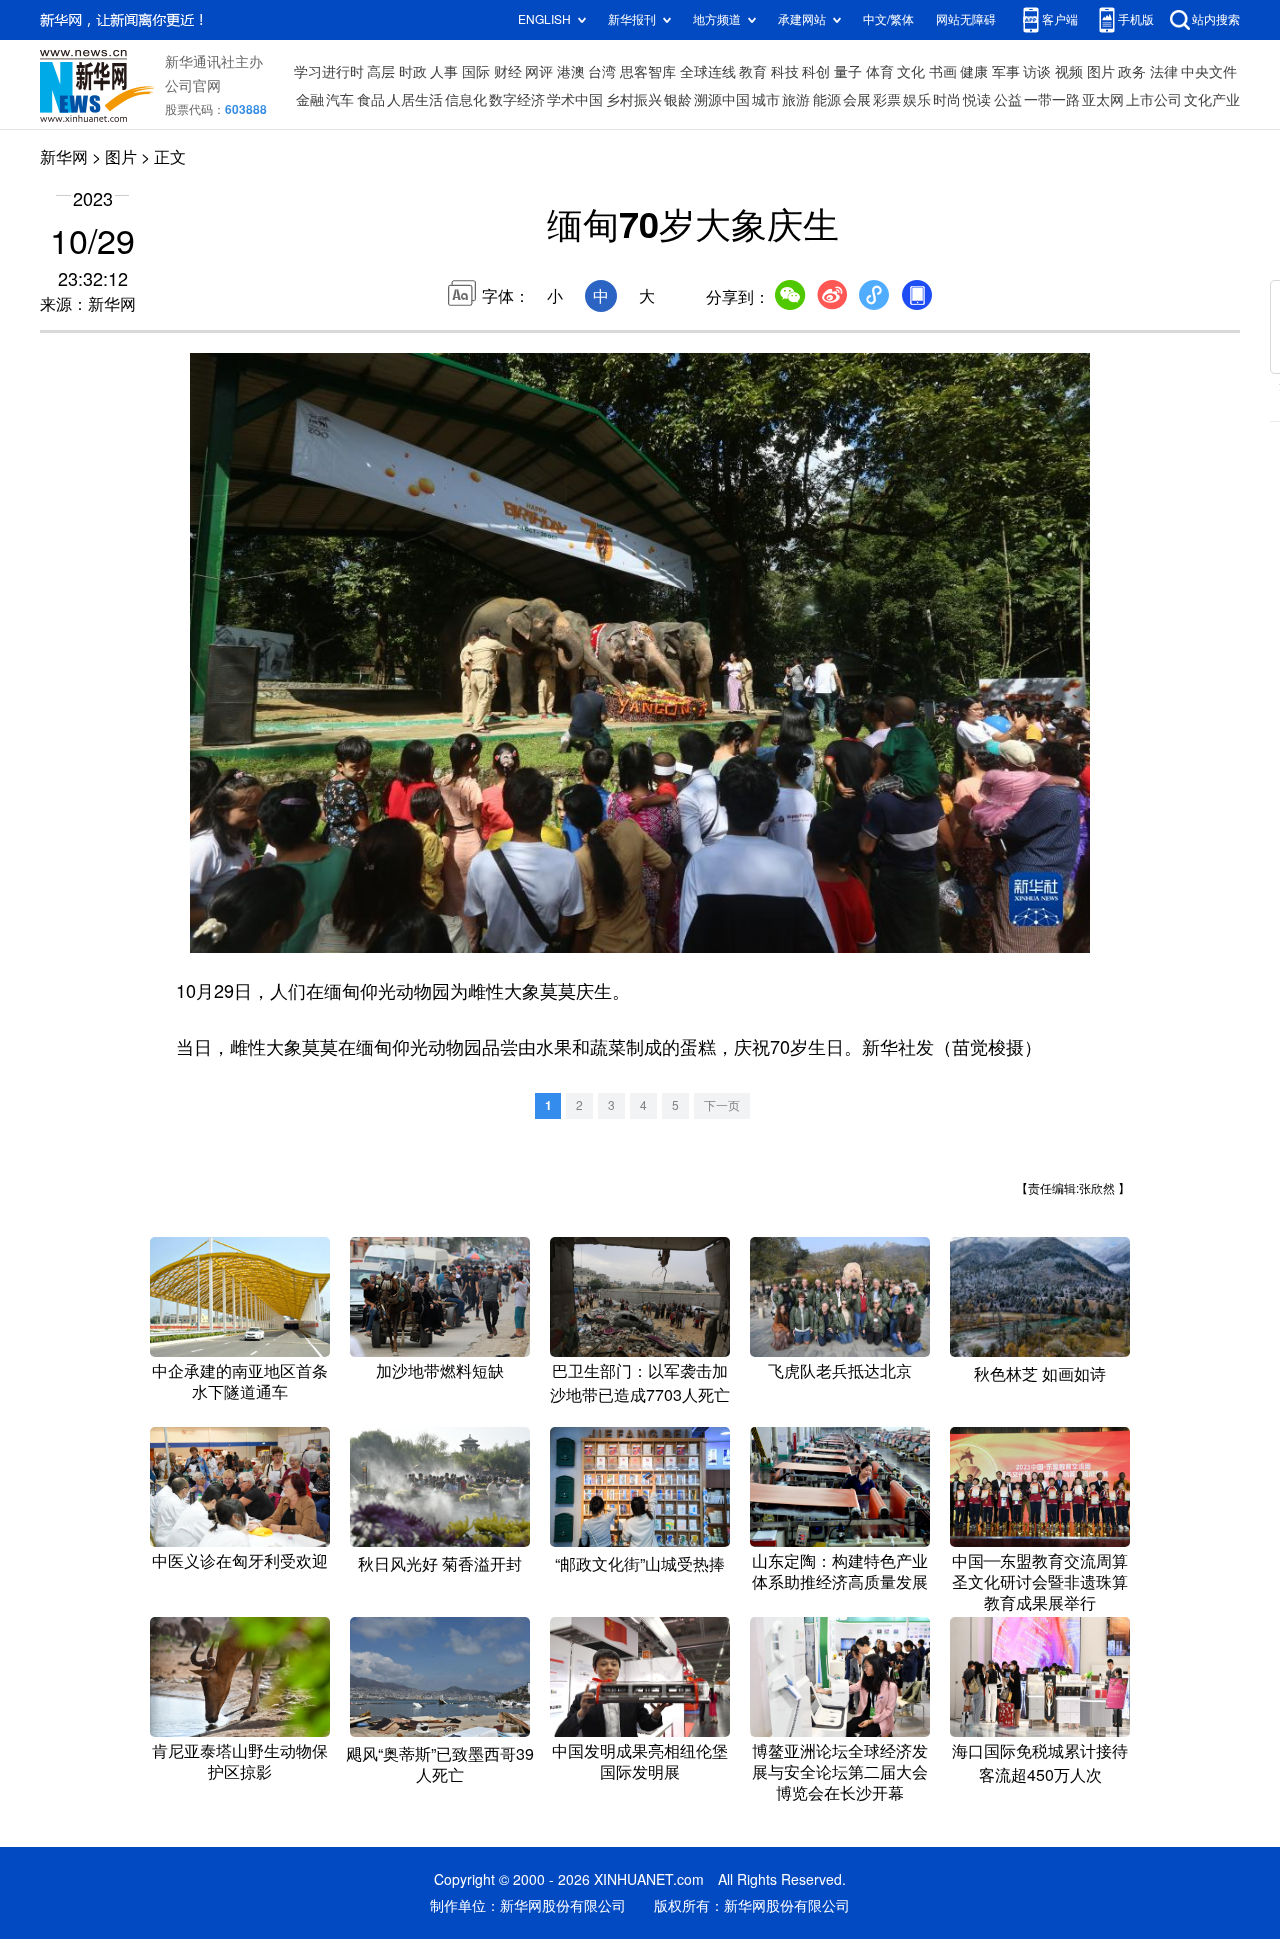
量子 (848, 72)
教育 (753, 72)
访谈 (1037, 72)
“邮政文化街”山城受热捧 (640, 1564)
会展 (857, 100)
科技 (785, 72)
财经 (508, 72)
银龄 (678, 100)
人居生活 (415, 100)
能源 (827, 100)
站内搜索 (1216, 19)
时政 (413, 72)
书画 (943, 72)
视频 (1069, 72)
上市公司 (1154, 100)
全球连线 (708, 72)
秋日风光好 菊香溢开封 (440, 1564)
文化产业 (1212, 100)
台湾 (602, 72)
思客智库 (648, 72)
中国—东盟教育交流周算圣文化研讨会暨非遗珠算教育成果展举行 (1040, 1582)
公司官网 (193, 86)
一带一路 (1052, 100)
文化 (911, 72)
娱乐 (917, 100)
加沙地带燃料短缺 (440, 1371)
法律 (1164, 72)
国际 (476, 72)
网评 (539, 72)
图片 (1101, 72)
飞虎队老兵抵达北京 (840, 1371)
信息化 (466, 100)
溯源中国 (722, 100)
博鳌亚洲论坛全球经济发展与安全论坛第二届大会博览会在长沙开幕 (840, 1772)
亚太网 (1103, 100)
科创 (816, 72)
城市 (766, 100)
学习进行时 (329, 72)
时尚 (947, 100)
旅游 (796, 100)
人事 (444, 72)
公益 (1008, 100)
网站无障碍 (966, 19)
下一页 (722, 1105)
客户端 (1060, 19)
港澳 (571, 72)
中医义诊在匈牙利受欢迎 (240, 1561)
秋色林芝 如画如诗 (1040, 1374)
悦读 (977, 100)
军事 (1006, 72)
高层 (381, 72)
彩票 (887, 100)
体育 (880, 72)
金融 (310, 100)
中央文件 (1209, 72)
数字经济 (517, 100)
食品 (371, 100)
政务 (1132, 72)
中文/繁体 (888, 19)
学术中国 (575, 100)
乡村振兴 (634, 100)
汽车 (340, 100)
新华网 (64, 157)
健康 (974, 72)
